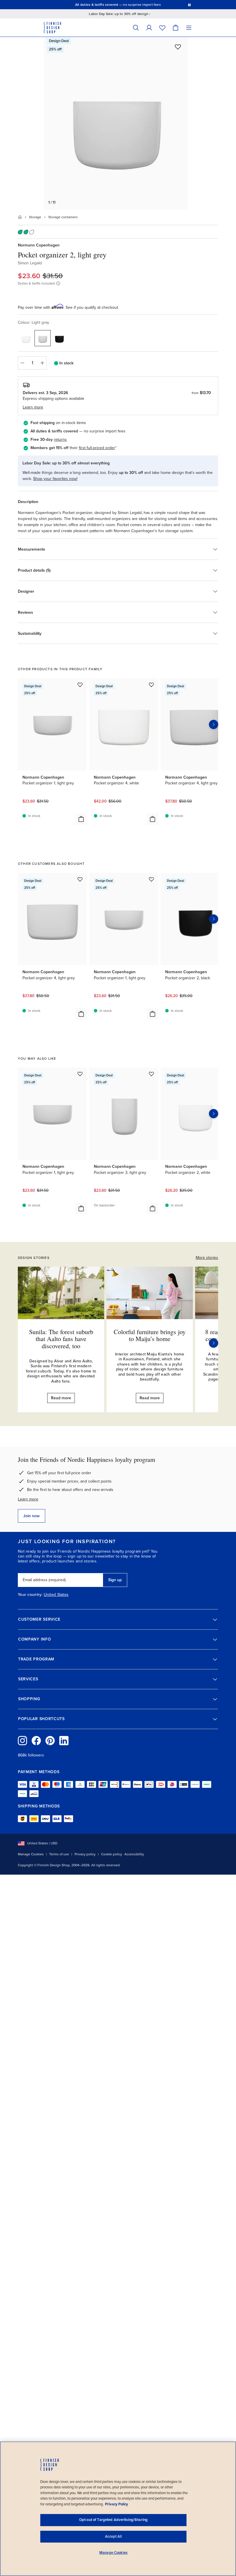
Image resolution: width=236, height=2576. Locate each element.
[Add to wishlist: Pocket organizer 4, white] (151, 685)
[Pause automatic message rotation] (189, 5)
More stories (207, 1258)
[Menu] (189, 28)
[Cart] (176, 28)
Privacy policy (85, 1854)
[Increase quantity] (42, 363)
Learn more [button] (33, 407)
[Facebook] (36, 1741)
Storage (35, 217)
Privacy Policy (117, 2504)
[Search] (136, 28)
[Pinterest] (50, 1741)
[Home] (20, 217)
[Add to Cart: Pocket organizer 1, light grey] (81, 819)
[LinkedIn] (64, 1741)
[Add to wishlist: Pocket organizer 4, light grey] (80, 879)
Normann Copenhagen (39, 245)
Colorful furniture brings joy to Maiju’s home (150, 1335)
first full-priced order (97, 448)
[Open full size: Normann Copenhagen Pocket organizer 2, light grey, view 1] (116, 123)
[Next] (214, 1343)
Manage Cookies (31, 1854)
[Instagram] (22, 1741)
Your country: (30, 1595)
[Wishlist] (162, 28)
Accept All (113, 2537)
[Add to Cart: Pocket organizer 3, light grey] (153, 1208)
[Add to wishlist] (178, 47)
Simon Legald (30, 263)
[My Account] (149, 28)
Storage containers (63, 217)
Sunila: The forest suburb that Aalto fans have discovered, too (61, 1339)
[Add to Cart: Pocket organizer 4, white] (153, 819)
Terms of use (59, 1854)
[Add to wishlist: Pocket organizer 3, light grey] (151, 1074)
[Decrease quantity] (22, 363)
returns (60, 439)
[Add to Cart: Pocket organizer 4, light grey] (81, 1014)
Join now (32, 1516)
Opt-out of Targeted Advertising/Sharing (113, 2520)
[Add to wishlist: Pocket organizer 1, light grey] (80, 685)
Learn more (28, 1499)
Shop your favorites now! (55, 479)
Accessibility (134, 1854)
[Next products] (214, 724)
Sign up (115, 1580)
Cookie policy (112, 1854)
